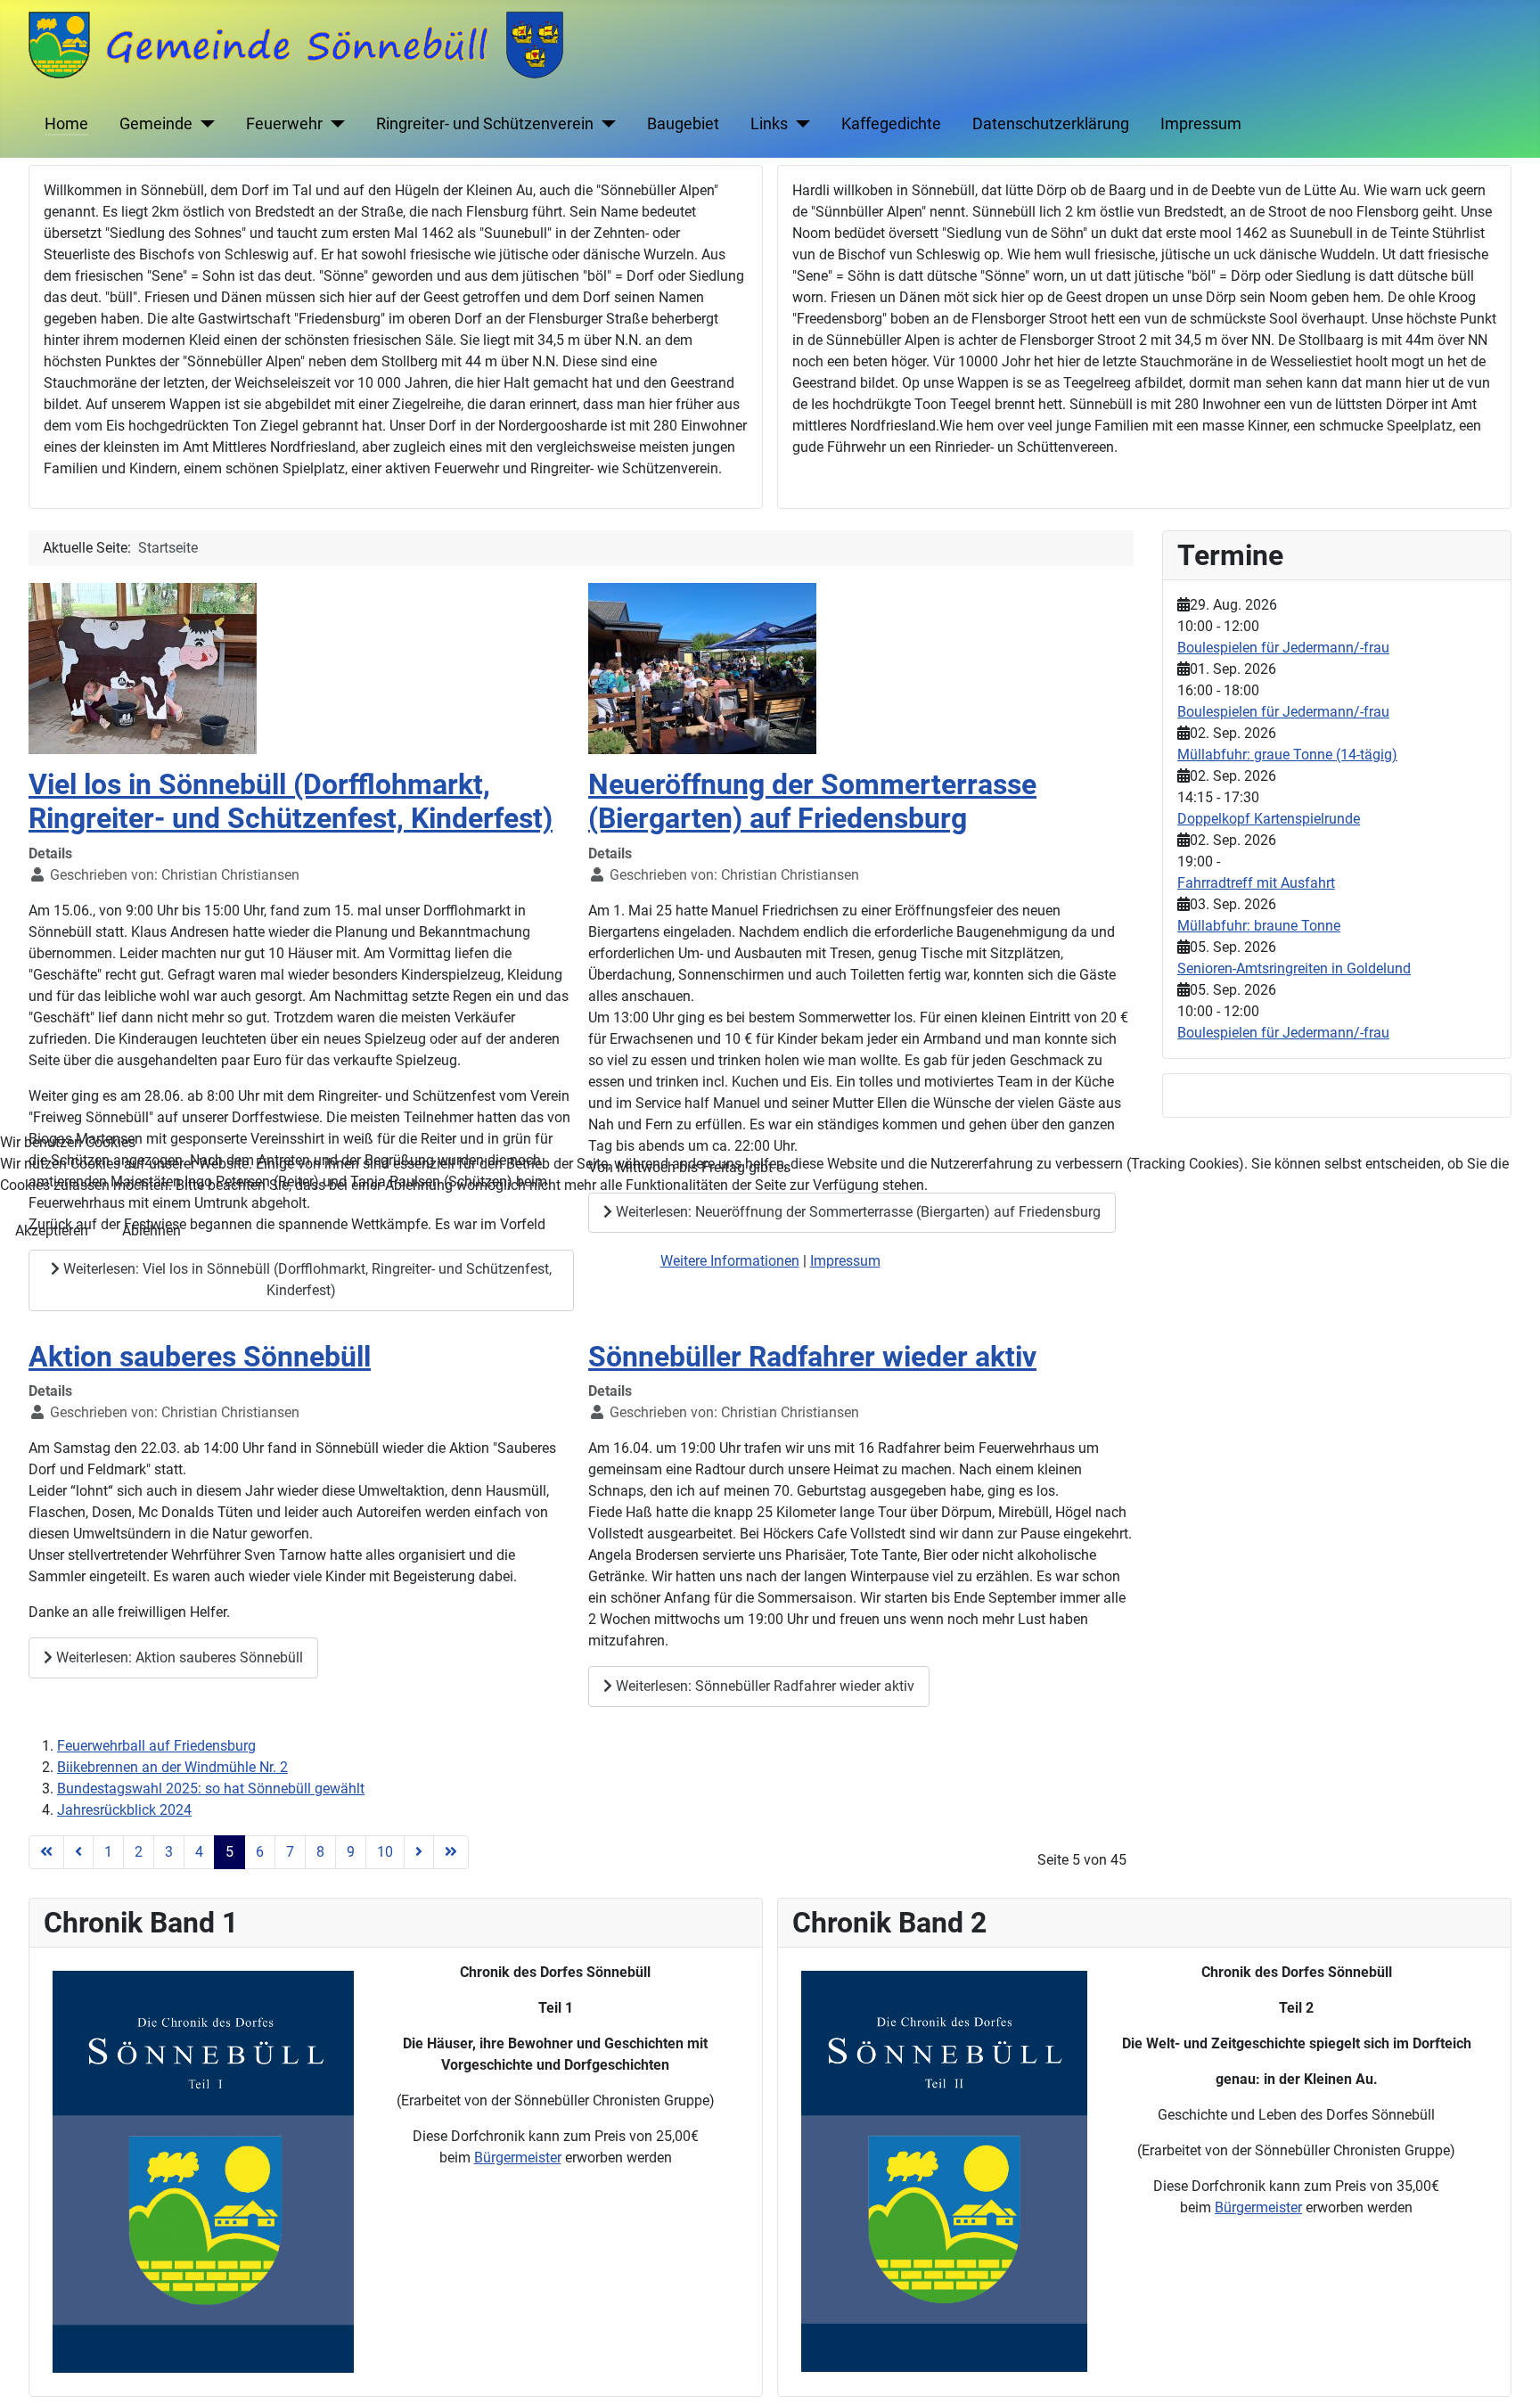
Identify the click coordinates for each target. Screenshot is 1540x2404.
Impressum (845, 1261)
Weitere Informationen (730, 1261)
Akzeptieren (52, 1231)
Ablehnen (152, 1231)
